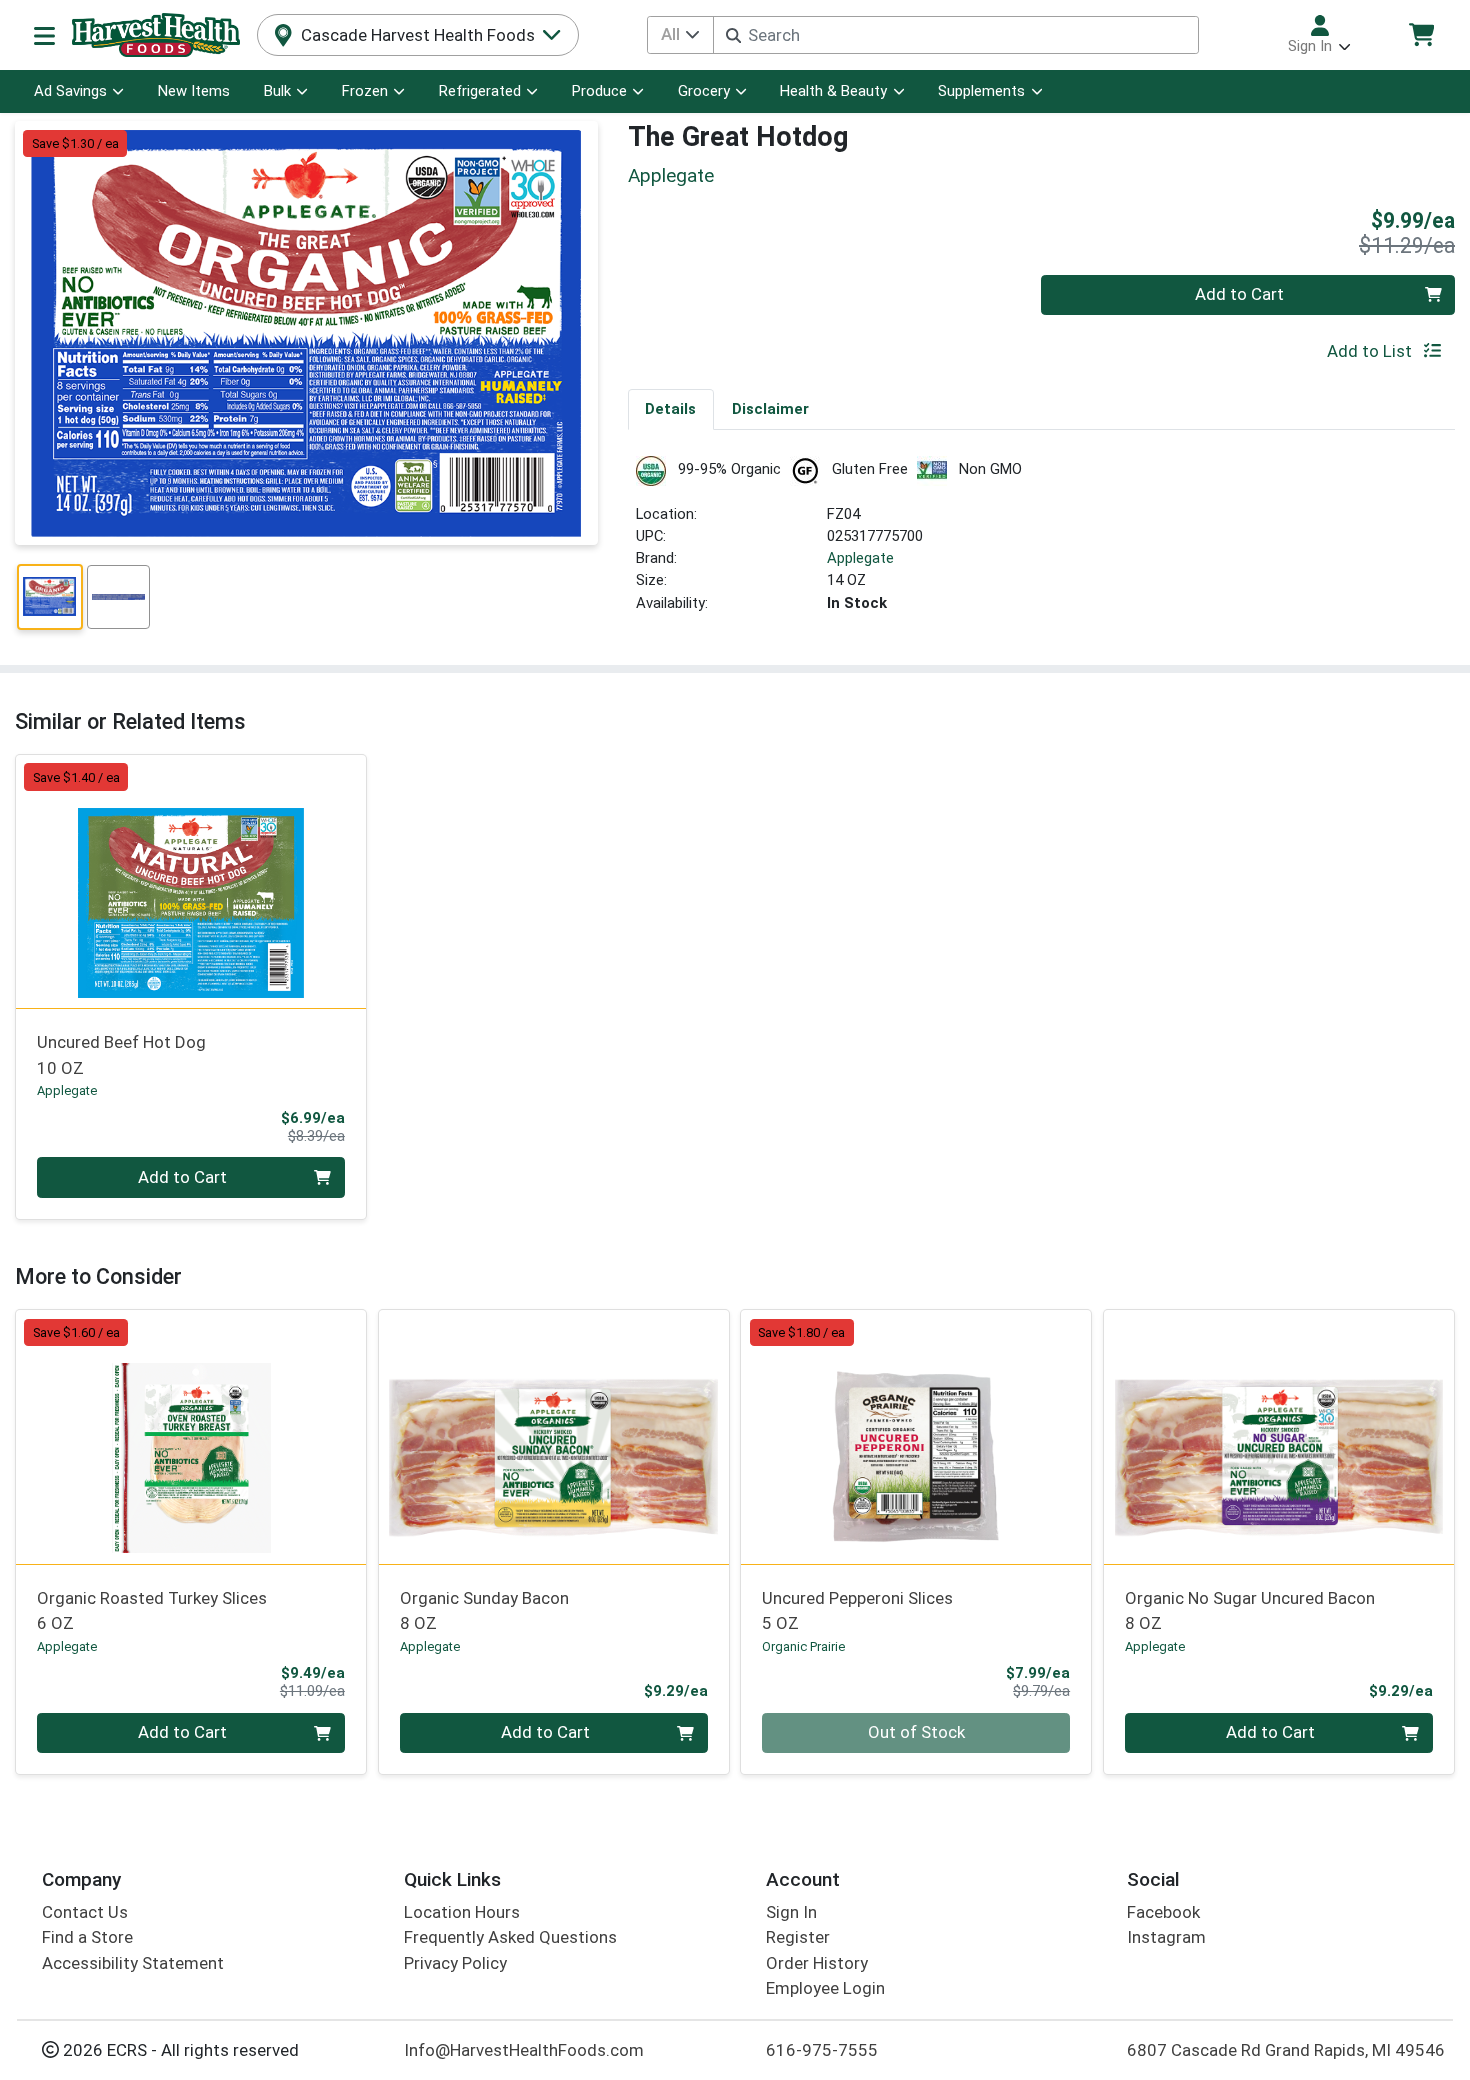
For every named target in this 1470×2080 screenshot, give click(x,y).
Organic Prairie (803, 1646)
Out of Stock (916, 1732)
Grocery (704, 91)
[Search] (733, 35)
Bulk (277, 91)
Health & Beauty (833, 91)
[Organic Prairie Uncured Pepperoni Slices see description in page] (916, 1437)
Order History (817, 1963)
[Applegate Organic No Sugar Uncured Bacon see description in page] (1279, 1437)
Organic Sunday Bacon (484, 1610)
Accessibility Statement (133, 1963)
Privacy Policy (455, 1963)
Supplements (981, 91)
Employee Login (825, 1988)
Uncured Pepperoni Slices (857, 1610)
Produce (599, 91)
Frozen (365, 91)
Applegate (860, 558)
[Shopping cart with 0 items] (1421, 34)
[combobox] (956, 35)
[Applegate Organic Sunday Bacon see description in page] (553, 1437)
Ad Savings (70, 91)
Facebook (1163, 1912)
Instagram (1166, 1937)
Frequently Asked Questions (510, 1937)
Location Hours (462, 1912)
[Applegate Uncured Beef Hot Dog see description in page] (191, 881)
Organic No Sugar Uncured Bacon (1250, 1610)
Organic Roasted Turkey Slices (152, 1610)
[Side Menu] (44, 35)
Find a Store (87, 1937)
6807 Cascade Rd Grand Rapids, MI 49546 (1286, 2050)
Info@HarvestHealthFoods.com (524, 2050)
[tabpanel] (1042, 543)
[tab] (671, 409)
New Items (194, 91)
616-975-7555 (822, 2050)
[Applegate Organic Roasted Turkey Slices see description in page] (191, 1437)
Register (798, 1937)
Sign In (791, 1912)
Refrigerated (480, 91)
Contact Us (85, 1912)
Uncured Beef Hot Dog (121, 1054)
